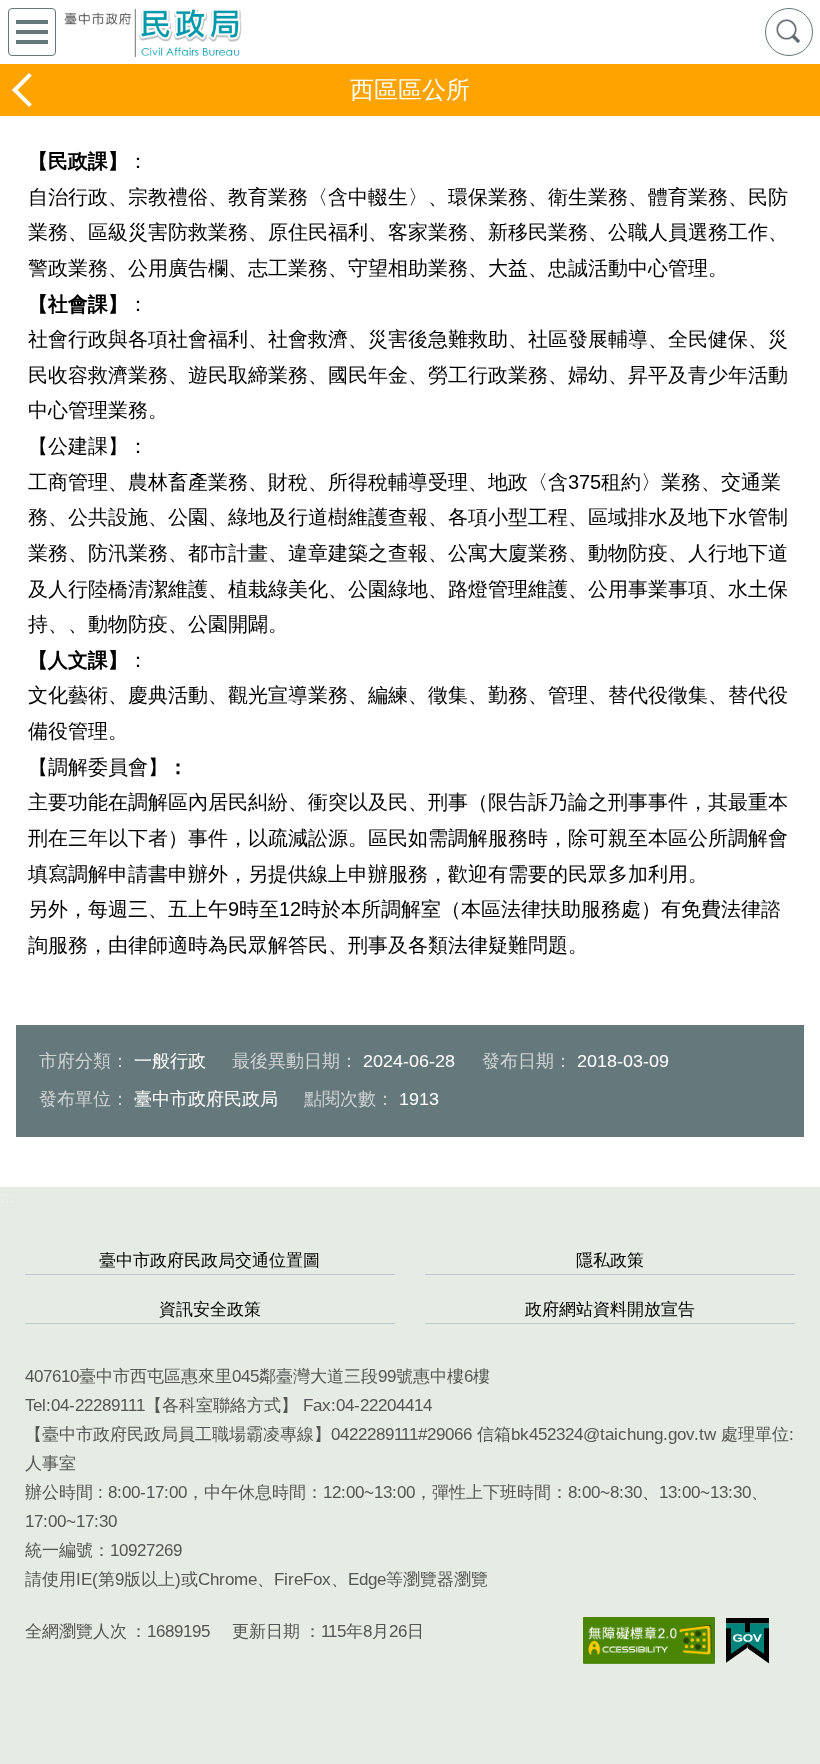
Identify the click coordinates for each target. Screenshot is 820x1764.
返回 (24, 90)
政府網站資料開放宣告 (610, 1309)
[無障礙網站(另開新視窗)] (649, 1640)
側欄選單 (32, 32)
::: (7, 1197)
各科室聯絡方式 (221, 1405)
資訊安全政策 (210, 1309)
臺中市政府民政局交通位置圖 (209, 1260)
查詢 (789, 32)
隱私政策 (610, 1260)
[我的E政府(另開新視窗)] (747, 1641)
